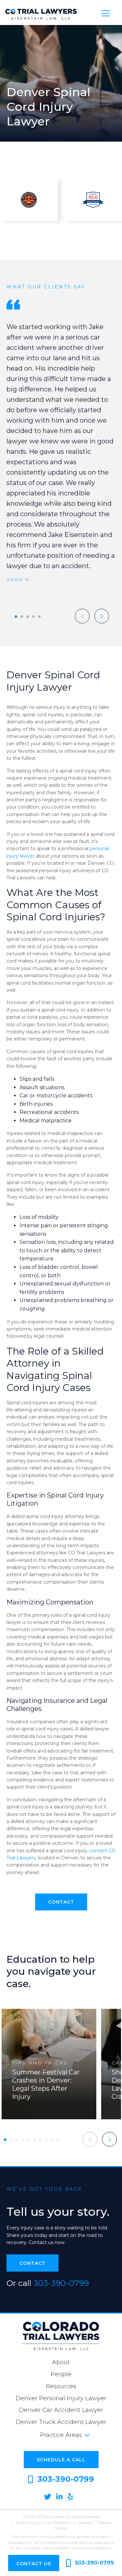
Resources (61, 2386)
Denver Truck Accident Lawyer (61, 2422)
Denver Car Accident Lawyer (61, 2410)
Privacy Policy (28, 2523)
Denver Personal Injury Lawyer (61, 2398)
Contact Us (34, 2564)
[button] (16, 617)
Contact (61, 1902)
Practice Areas (61, 2435)
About (61, 2362)
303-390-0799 (61, 2283)
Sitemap (85, 2523)
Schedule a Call (61, 2460)
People (61, 2374)
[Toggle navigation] (106, 13)
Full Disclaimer (58, 2523)
